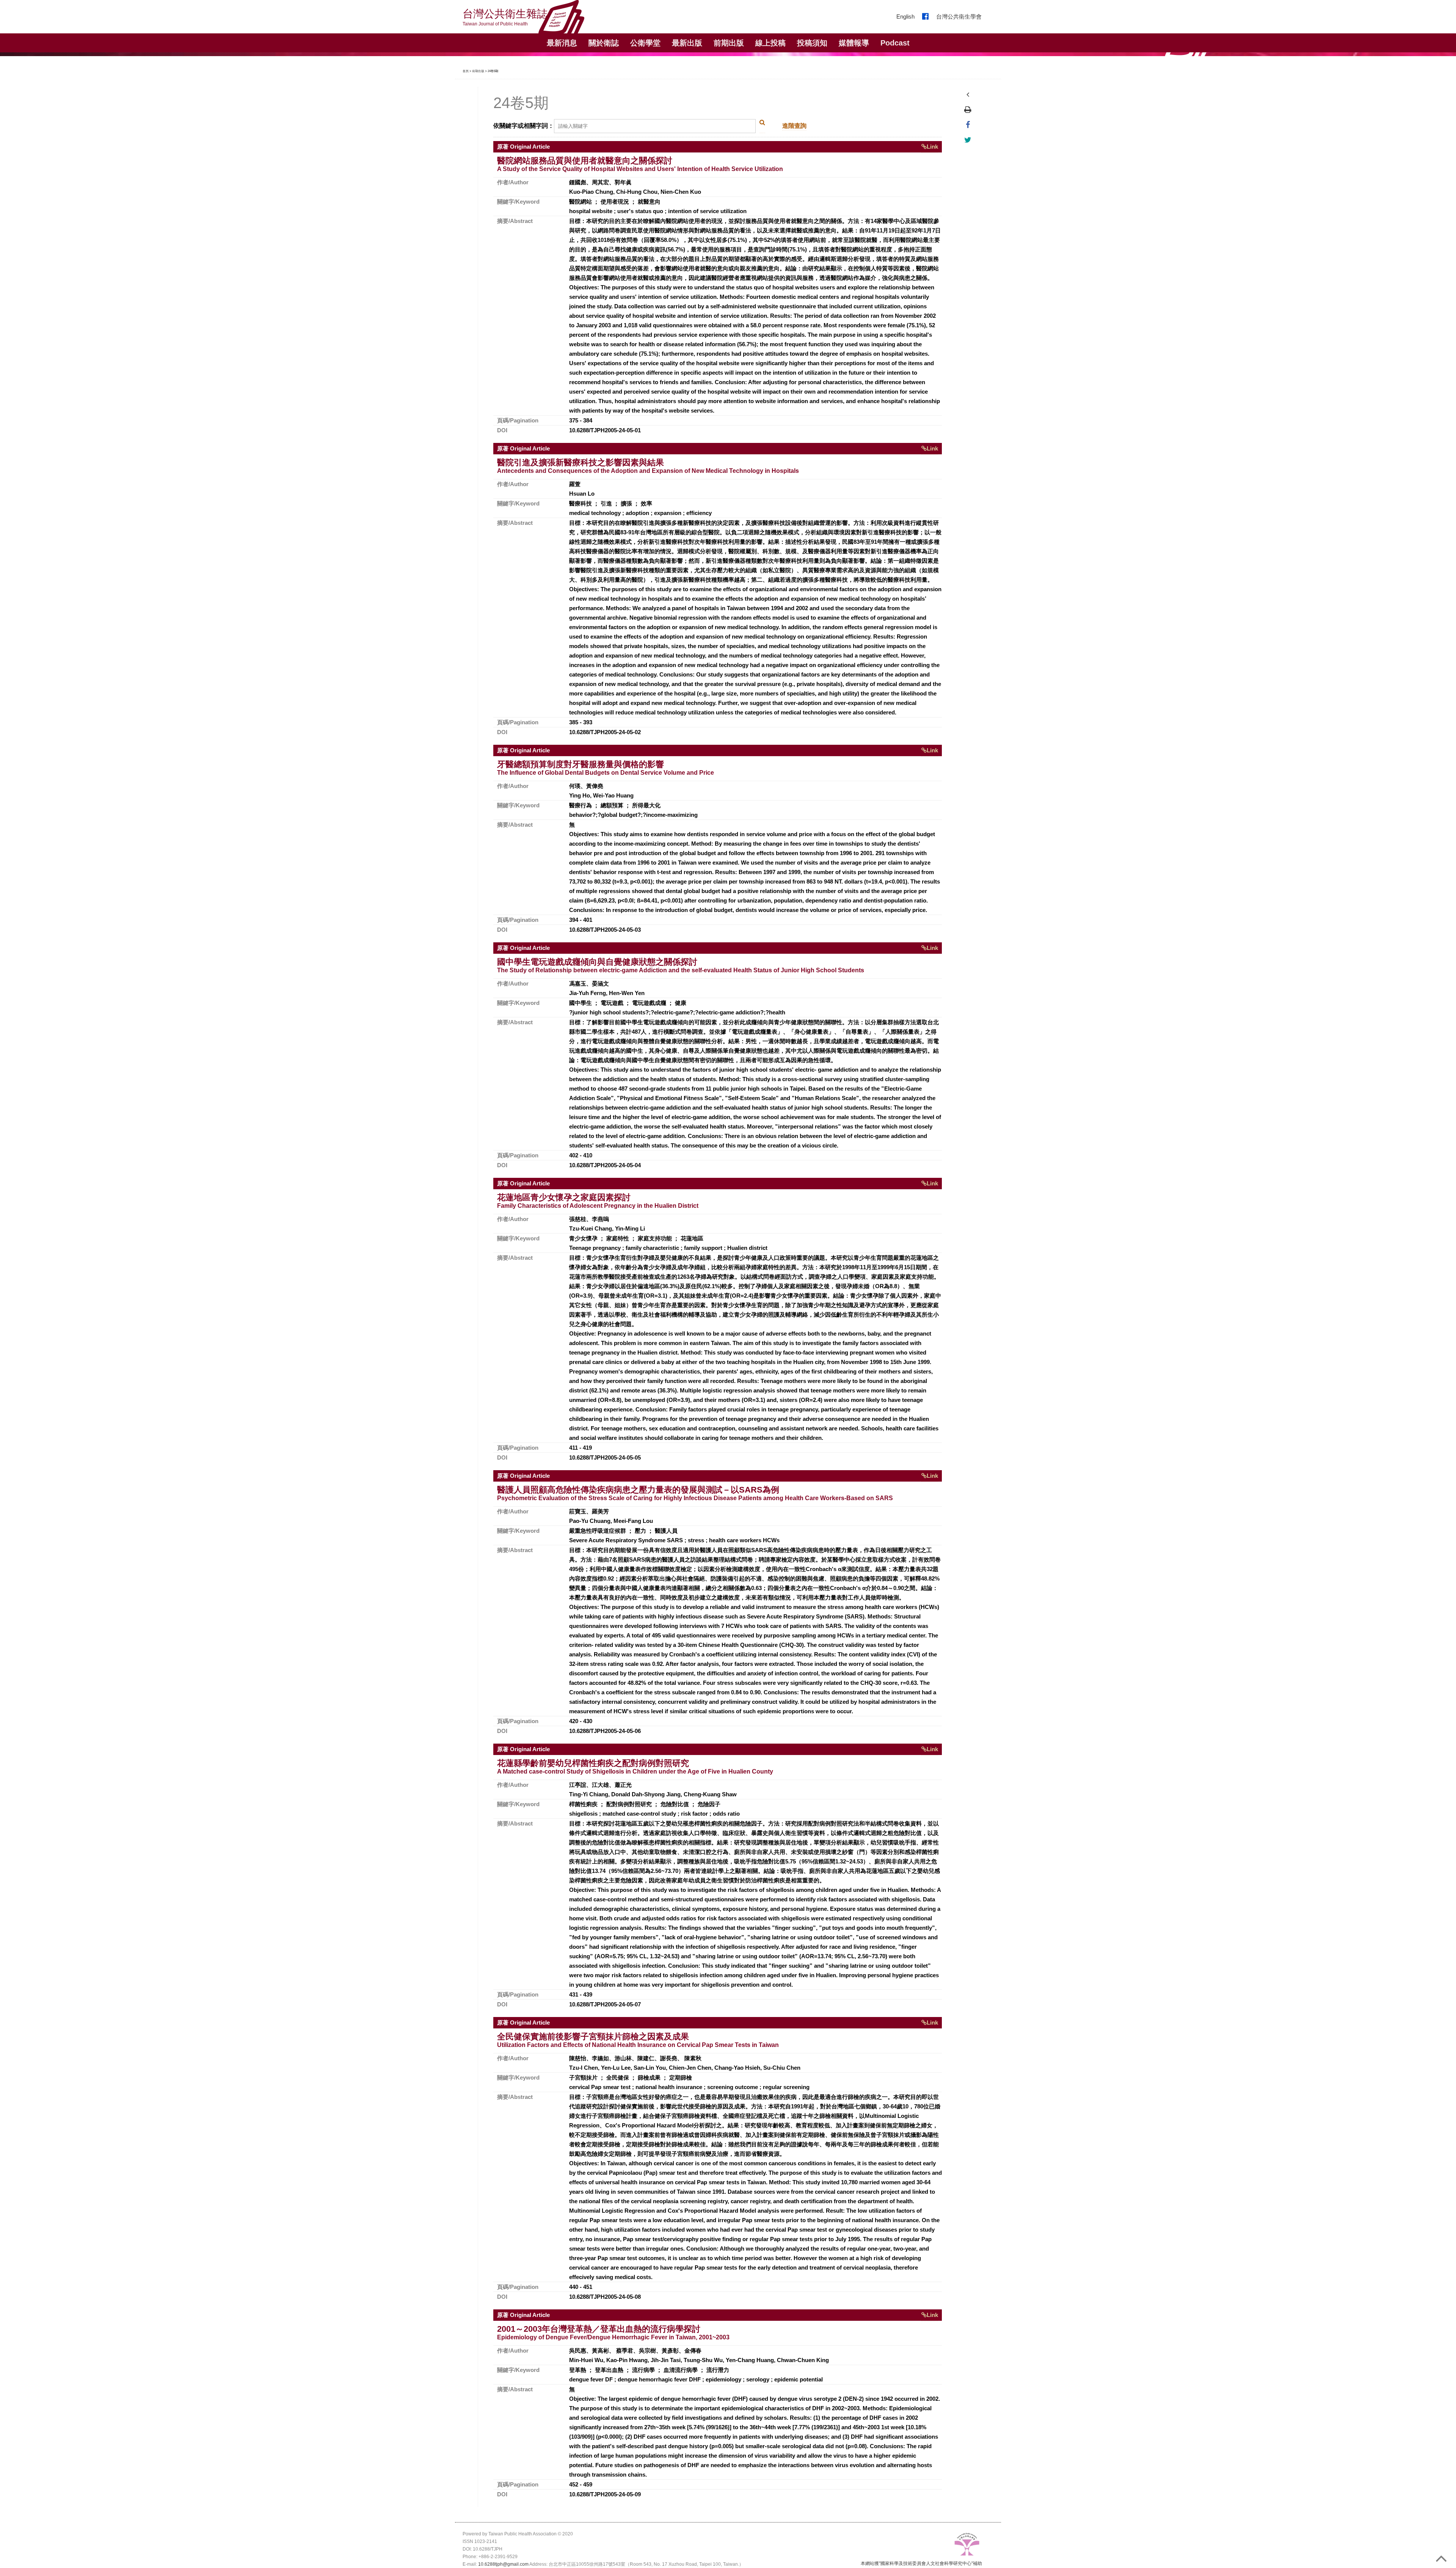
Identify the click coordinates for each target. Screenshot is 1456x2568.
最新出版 (687, 43)
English (905, 16)
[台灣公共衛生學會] (967, 2545)
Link (932, 147)
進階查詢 (794, 126)
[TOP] (1444, 2556)
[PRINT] (968, 110)
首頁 (466, 71)
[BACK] (968, 94)
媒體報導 (854, 43)
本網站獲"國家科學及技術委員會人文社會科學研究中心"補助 (921, 2563)
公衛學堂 (645, 43)
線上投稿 (770, 43)
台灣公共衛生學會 (959, 16)
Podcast (895, 43)
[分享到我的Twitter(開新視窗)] (968, 140)
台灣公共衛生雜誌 (505, 17)
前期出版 (729, 43)
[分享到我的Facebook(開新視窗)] (968, 125)
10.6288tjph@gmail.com (503, 2564)
